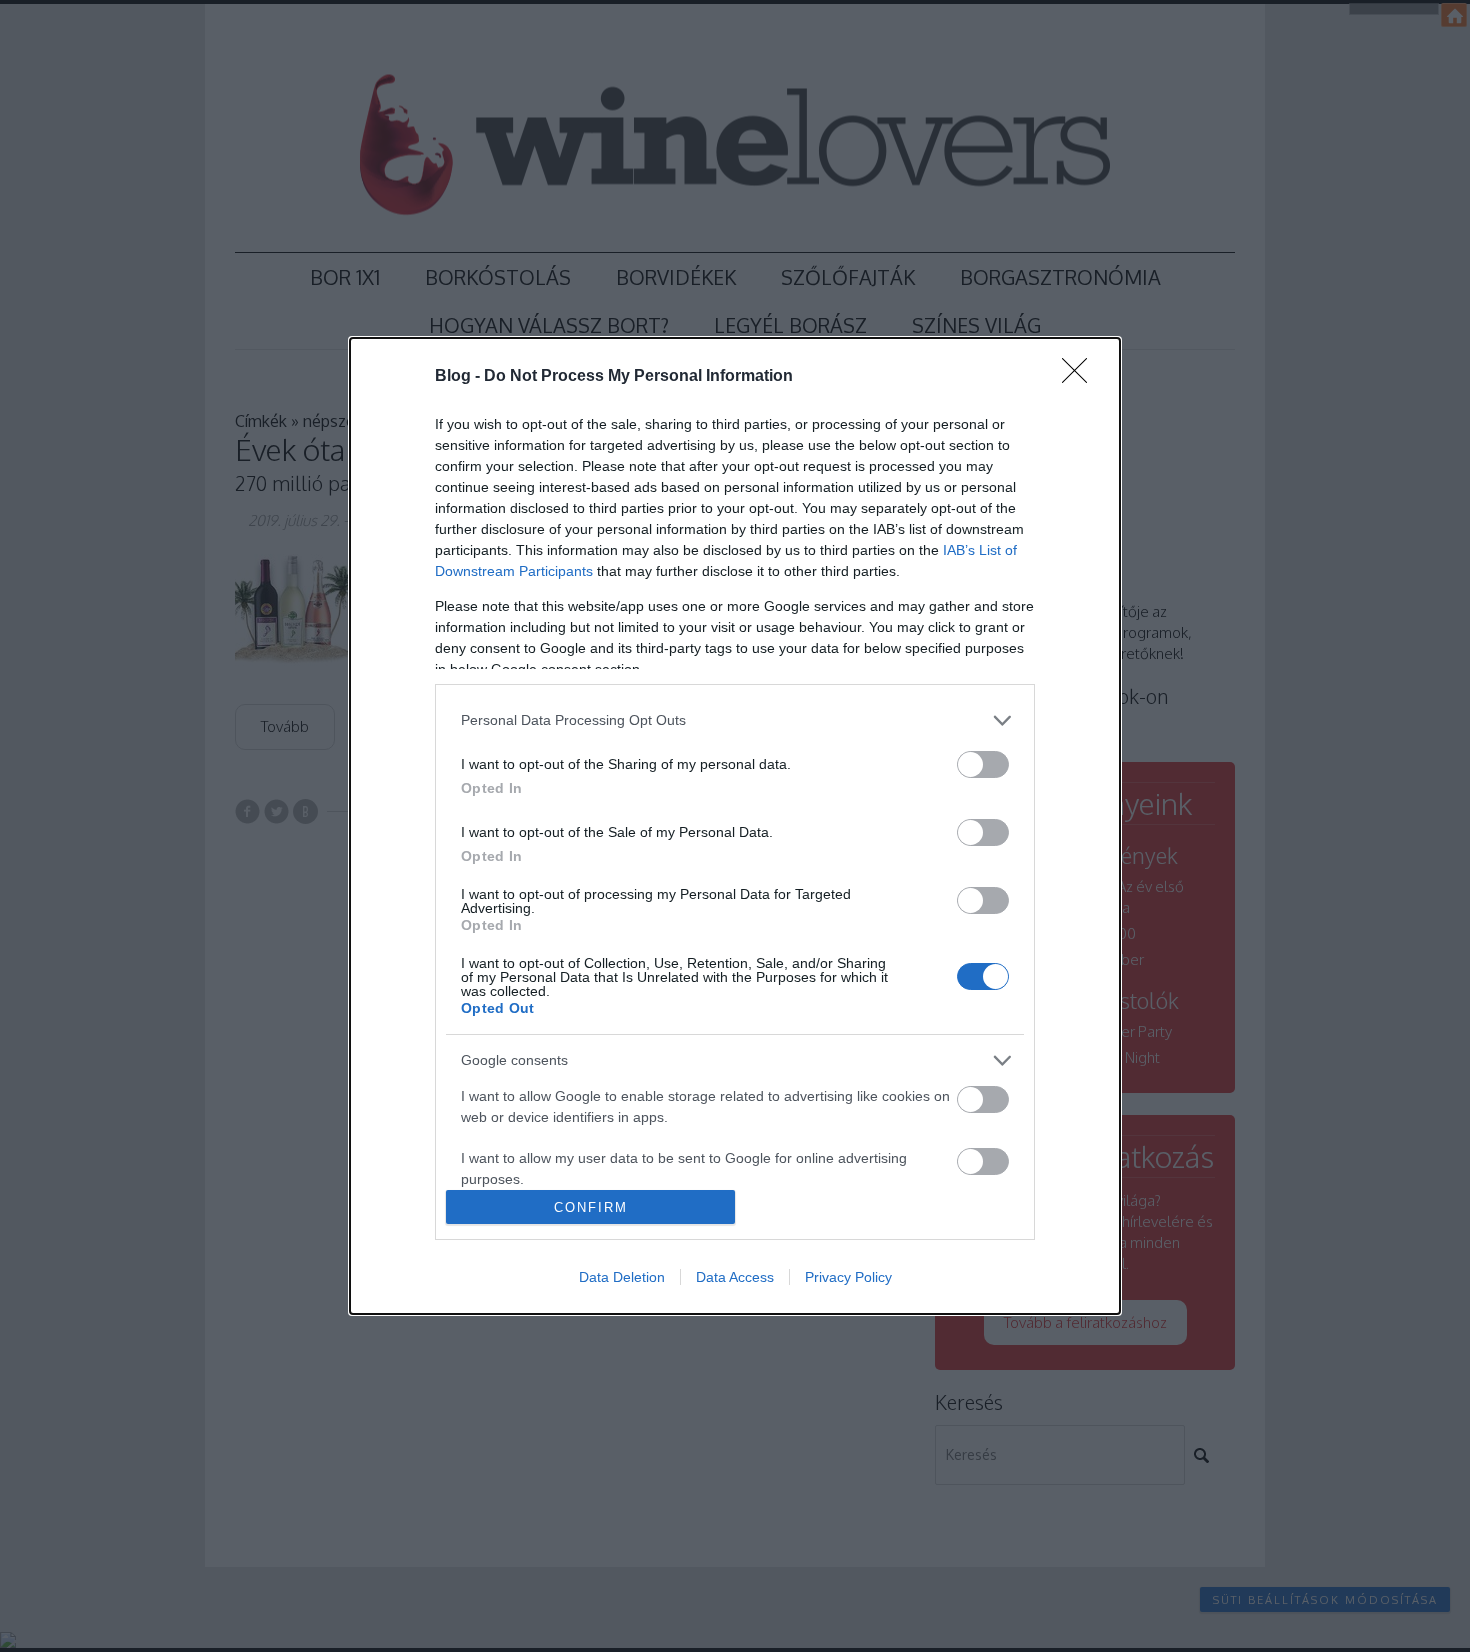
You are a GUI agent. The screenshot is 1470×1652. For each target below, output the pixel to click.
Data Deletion (622, 1277)
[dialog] (735, 826)
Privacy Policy (848, 1277)
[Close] (1081, 377)
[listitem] (735, 720)
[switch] (983, 764)
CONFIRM (591, 1207)
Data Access (735, 1277)
